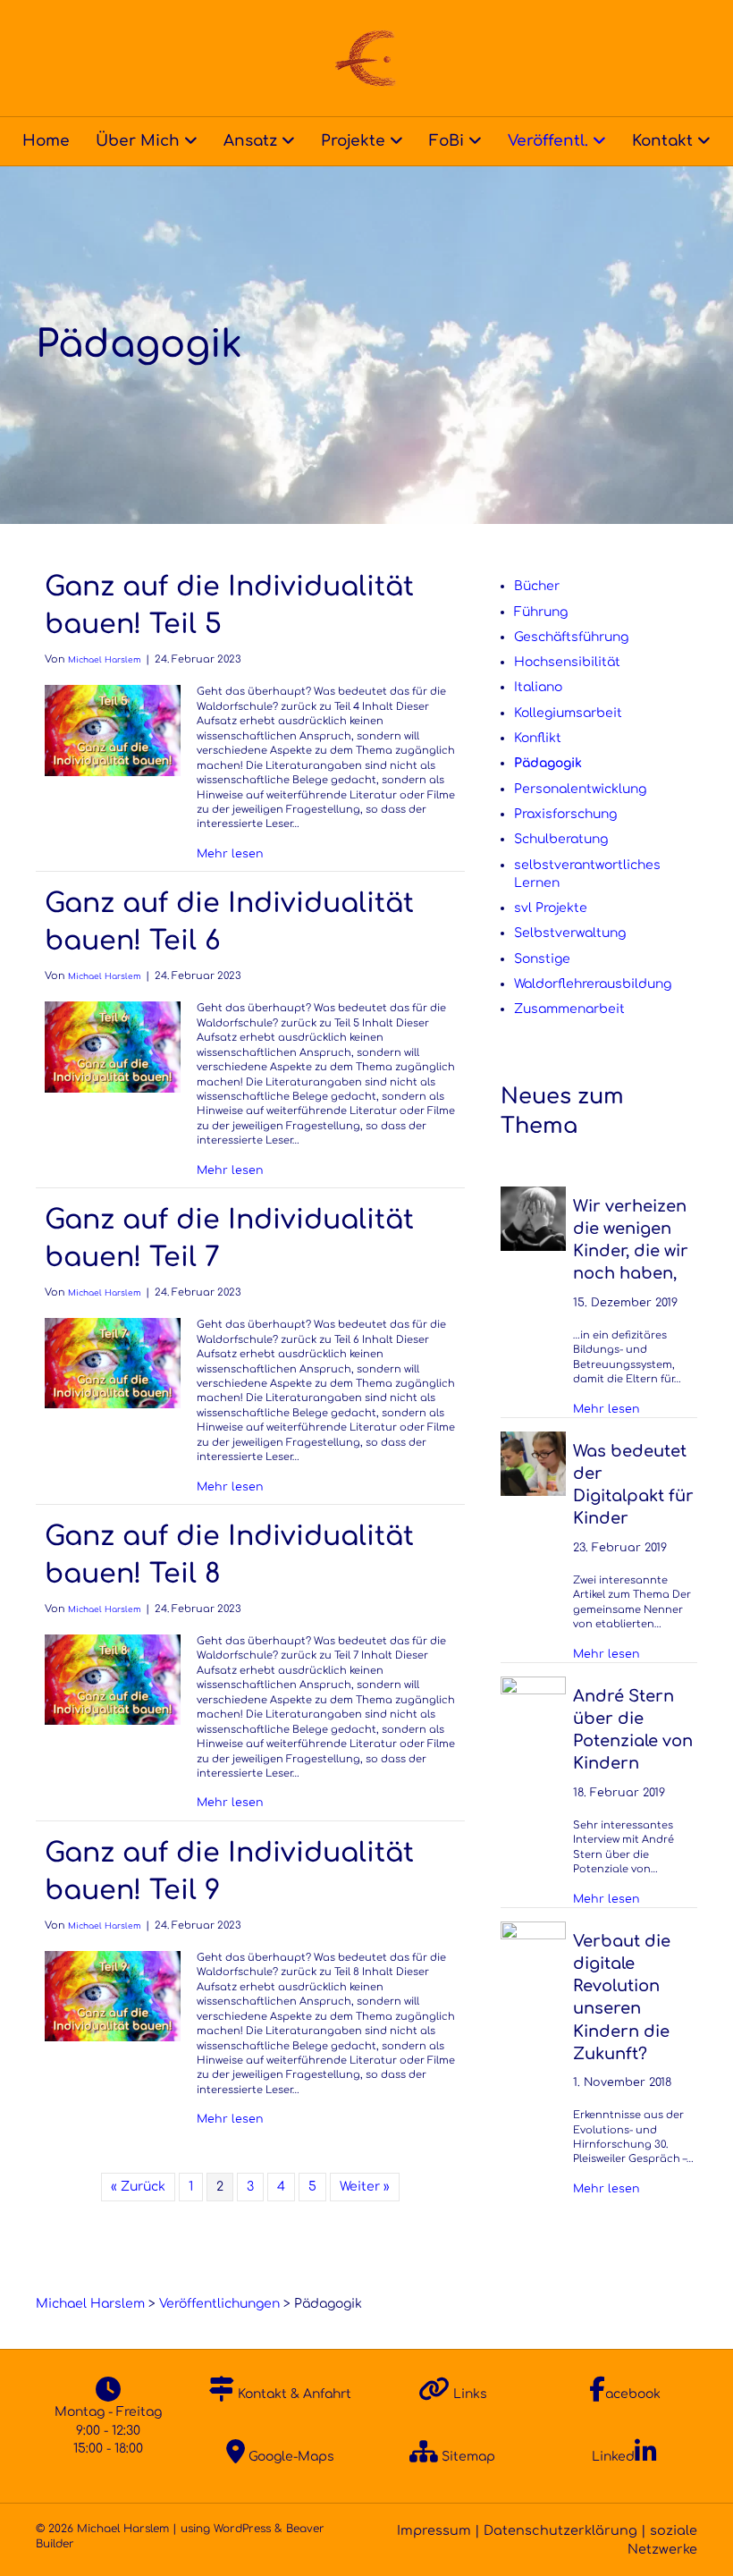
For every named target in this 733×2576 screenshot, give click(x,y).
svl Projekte (551, 908)
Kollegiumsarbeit (568, 713)
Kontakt (662, 141)
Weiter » (365, 2187)
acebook (633, 2394)
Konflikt (538, 738)
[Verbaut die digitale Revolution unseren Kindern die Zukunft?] (533, 1953)
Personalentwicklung (580, 789)
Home (46, 141)
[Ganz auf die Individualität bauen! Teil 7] (113, 1363)
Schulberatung (561, 839)
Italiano (538, 687)
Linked (613, 2457)
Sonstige (542, 959)
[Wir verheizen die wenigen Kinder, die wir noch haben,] (533, 1218)
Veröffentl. (548, 141)
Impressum (434, 2530)
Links (468, 2394)
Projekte (353, 141)
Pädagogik (548, 763)
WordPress (242, 2529)
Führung (541, 612)
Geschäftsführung (571, 637)
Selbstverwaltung (570, 933)
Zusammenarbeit (569, 1009)
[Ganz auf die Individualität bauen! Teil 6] (113, 1047)
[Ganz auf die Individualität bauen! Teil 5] (113, 730)
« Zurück (138, 2187)
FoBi (447, 141)
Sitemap (467, 2457)
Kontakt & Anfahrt (293, 2394)
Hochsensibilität (567, 662)
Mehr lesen (230, 853)
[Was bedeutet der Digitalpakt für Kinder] (533, 1463)
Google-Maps (290, 2457)
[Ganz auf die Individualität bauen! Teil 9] (113, 1995)
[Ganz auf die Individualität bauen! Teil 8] (113, 1679)
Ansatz (250, 141)
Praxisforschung (565, 814)
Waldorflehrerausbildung (593, 984)
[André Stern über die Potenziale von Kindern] (533, 1708)
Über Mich (138, 141)
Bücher (537, 586)
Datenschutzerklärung (560, 2530)
